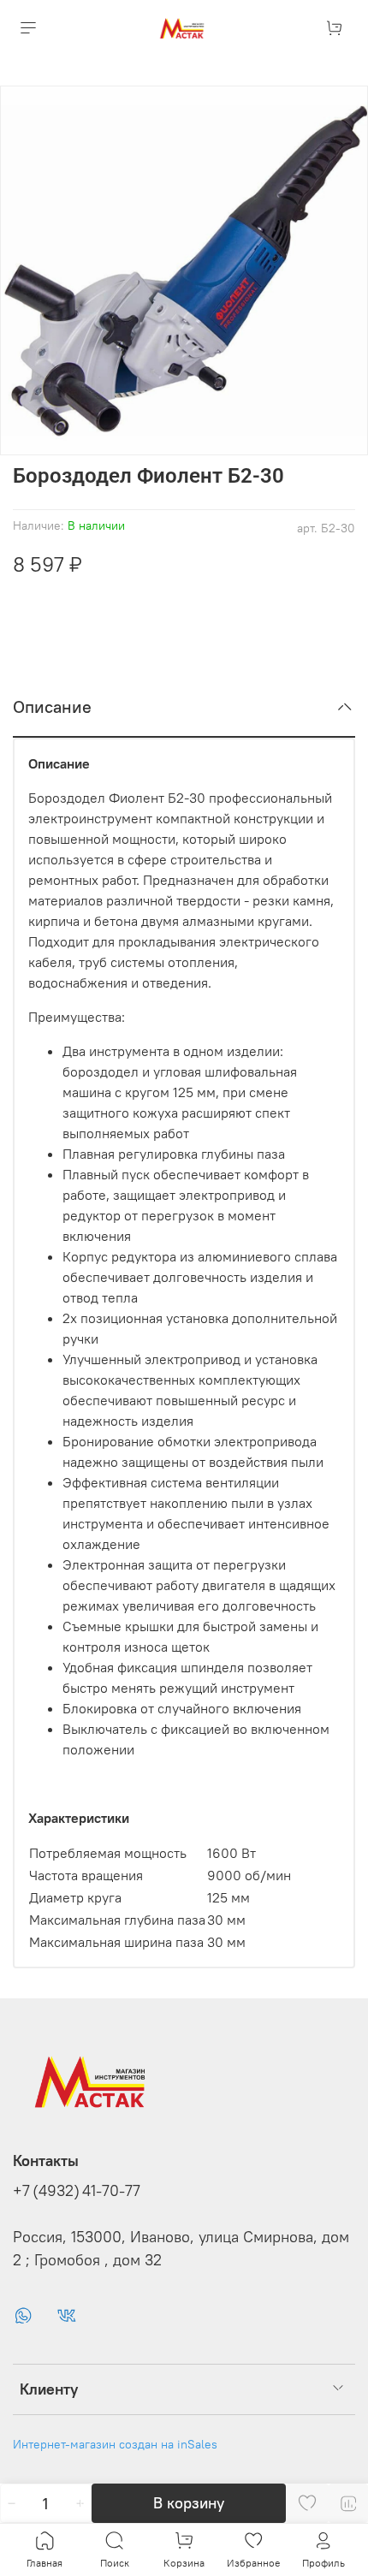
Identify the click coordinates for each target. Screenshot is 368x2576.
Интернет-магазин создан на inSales (115, 2444)
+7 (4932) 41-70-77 (77, 2191)
